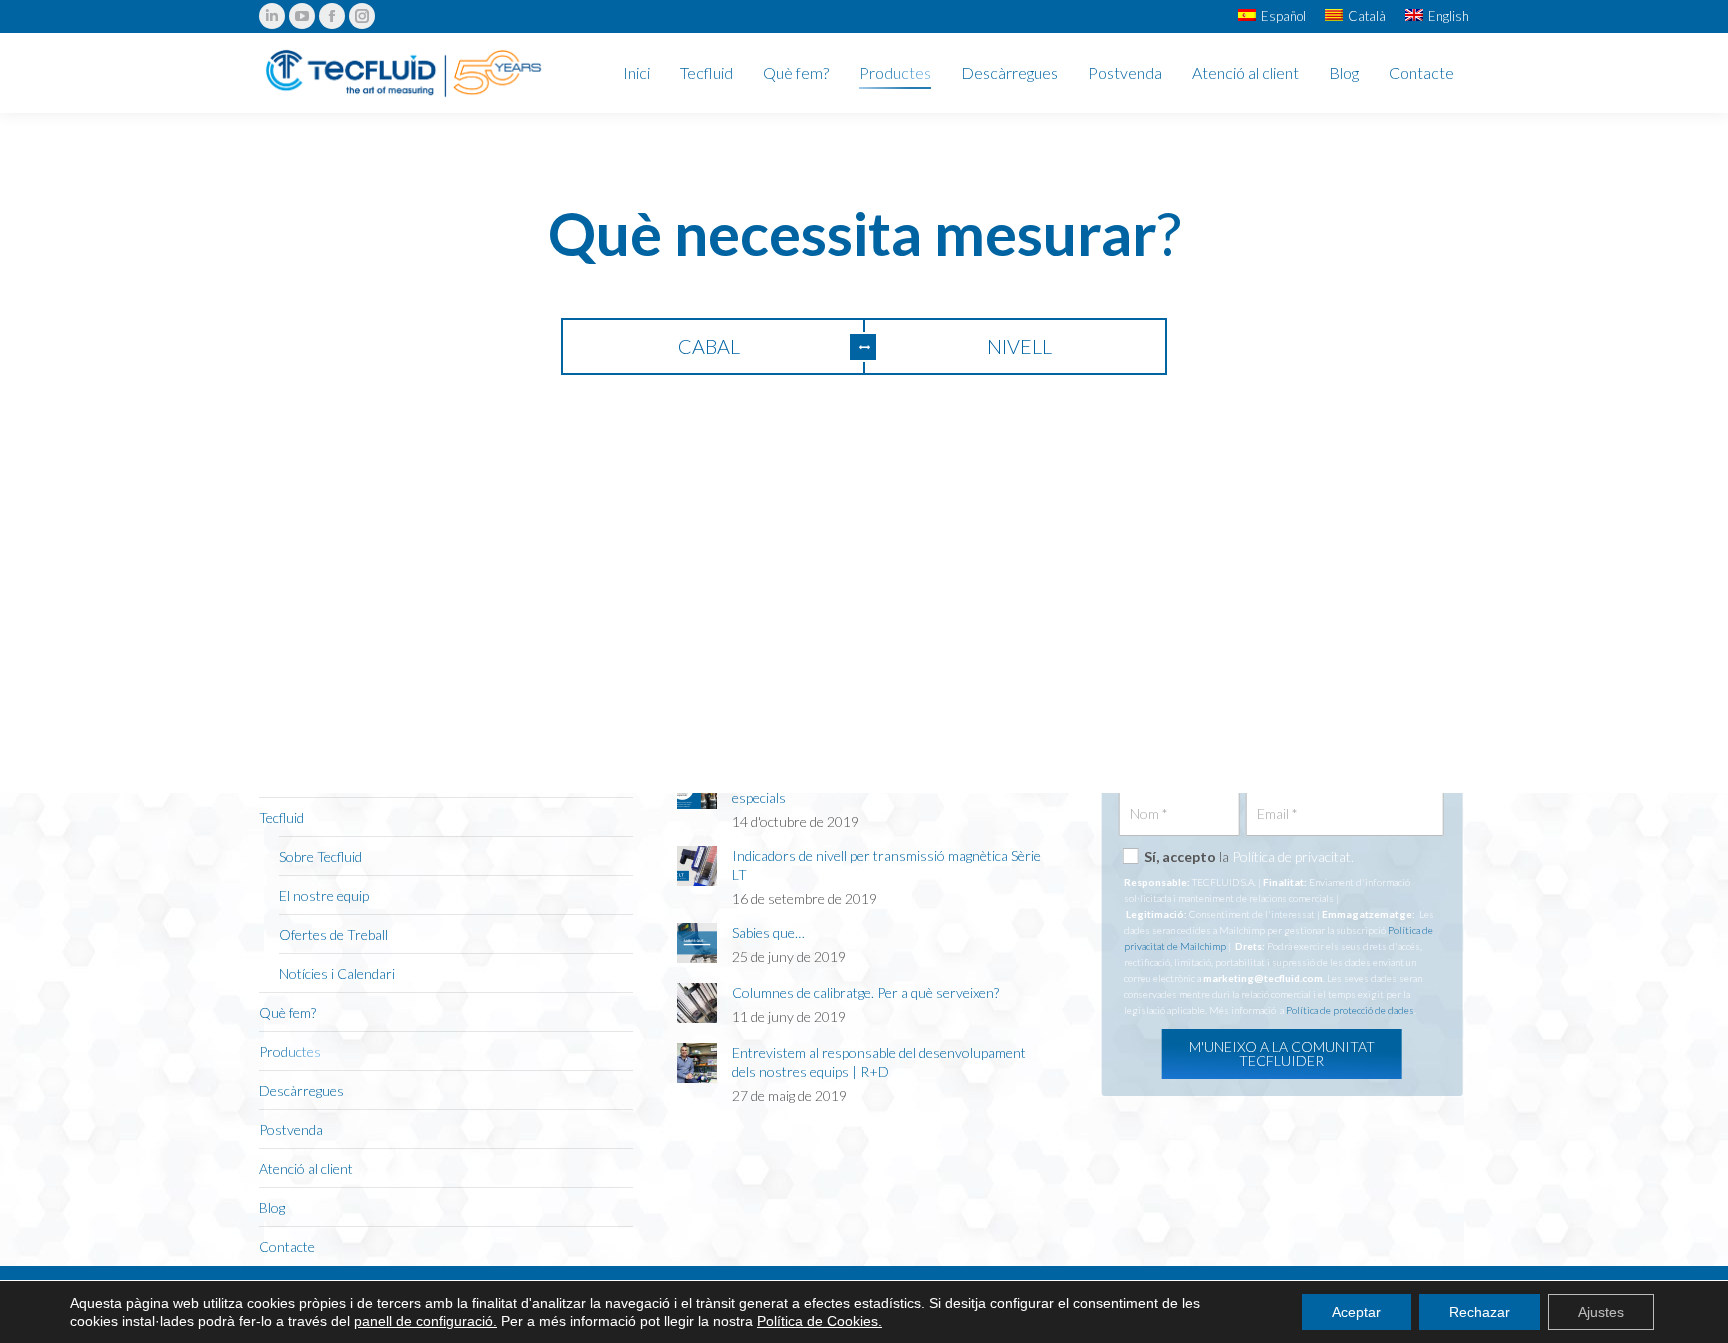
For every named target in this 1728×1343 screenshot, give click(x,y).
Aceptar (1356, 1312)
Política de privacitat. (1293, 856)
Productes (290, 1051)
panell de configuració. (425, 1321)
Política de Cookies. (819, 1321)
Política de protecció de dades (1350, 1010)
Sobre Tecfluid (320, 856)
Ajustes (1601, 1312)
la (1249, 856)
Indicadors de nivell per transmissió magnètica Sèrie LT (886, 865)
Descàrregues (301, 1090)
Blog (272, 1207)
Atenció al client (306, 1168)
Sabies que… (768, 932)
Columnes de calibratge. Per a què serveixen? (865, 992)
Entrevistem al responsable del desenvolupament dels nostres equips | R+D (879, 1062)
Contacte (287, 1246)
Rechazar (1479, 1312)
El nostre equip (324, 895)
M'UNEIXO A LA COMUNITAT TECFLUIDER (1282, 1053)
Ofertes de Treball (333, 934)
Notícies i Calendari (337, 973)
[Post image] (697, 866)
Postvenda (291, 1129)
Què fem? (287, 1012)
